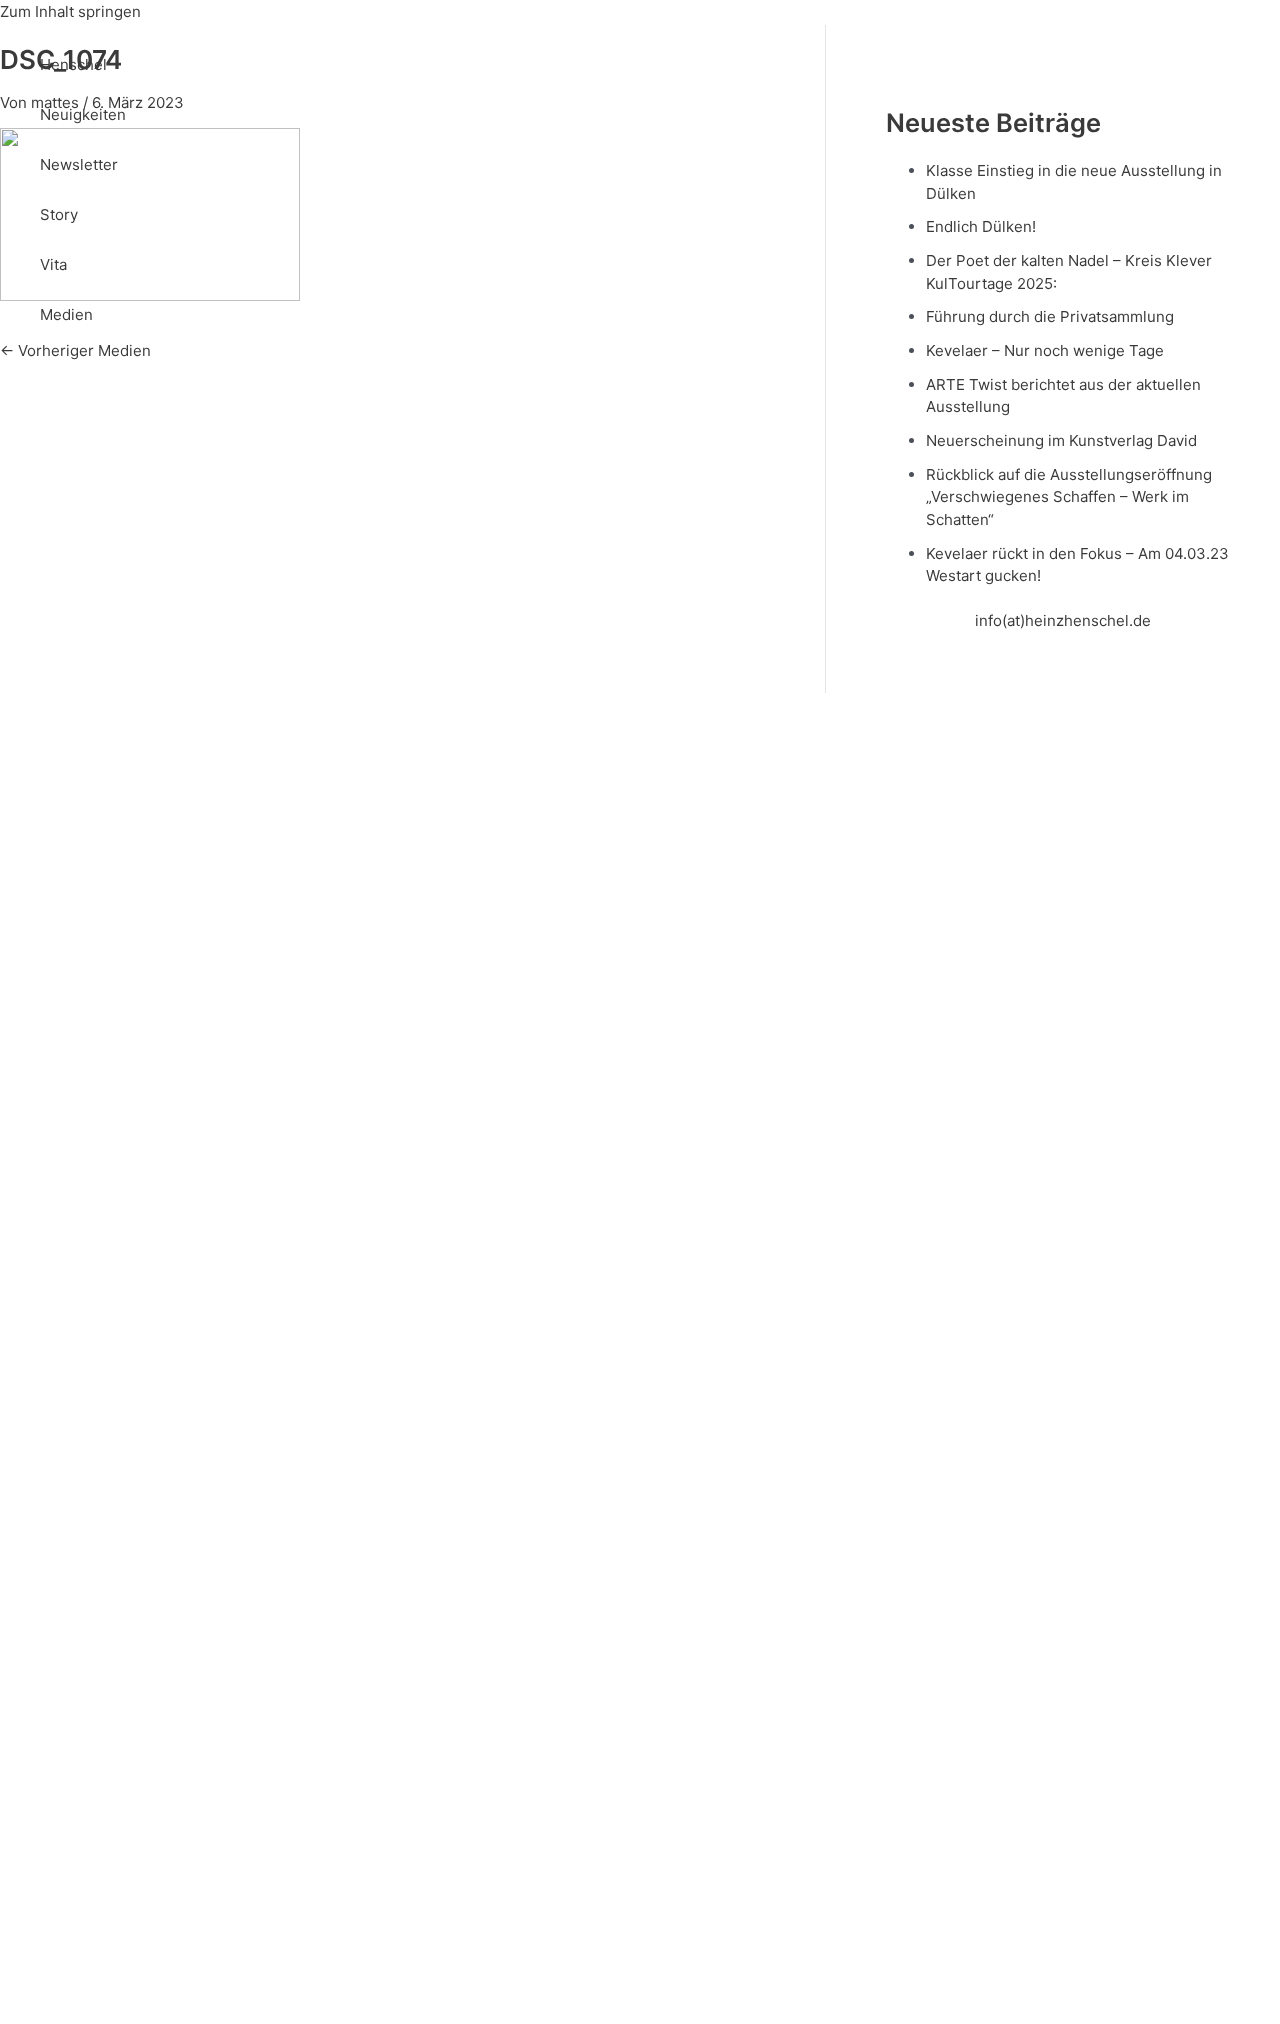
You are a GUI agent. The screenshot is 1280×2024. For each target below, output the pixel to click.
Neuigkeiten (83, 114)
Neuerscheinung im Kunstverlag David (1061, 440)
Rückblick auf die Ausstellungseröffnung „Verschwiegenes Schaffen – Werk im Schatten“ (1069, 497)
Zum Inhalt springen (70, 11)
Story (59, 214)
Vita (53, 264)
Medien (66, 314)
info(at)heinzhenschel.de (1063, 620)
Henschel (73, 64)
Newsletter (79, 164)
